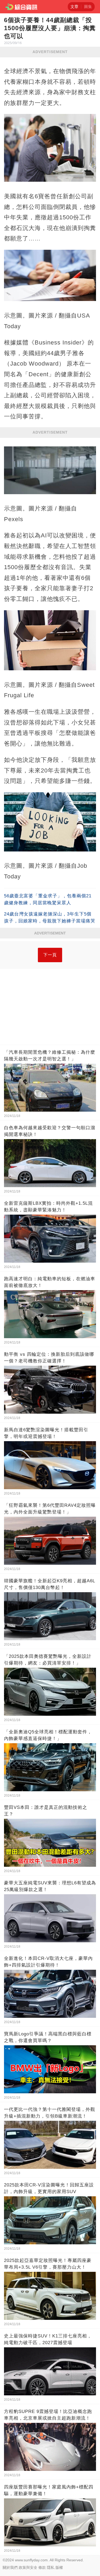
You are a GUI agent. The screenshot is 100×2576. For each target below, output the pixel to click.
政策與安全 (28, 2567)
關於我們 (10, 2567)
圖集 (88, 7)
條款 (42, 2567)
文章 (74, 7)
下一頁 (50, 955)
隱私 (51, 2567)
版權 (59, 2567)
